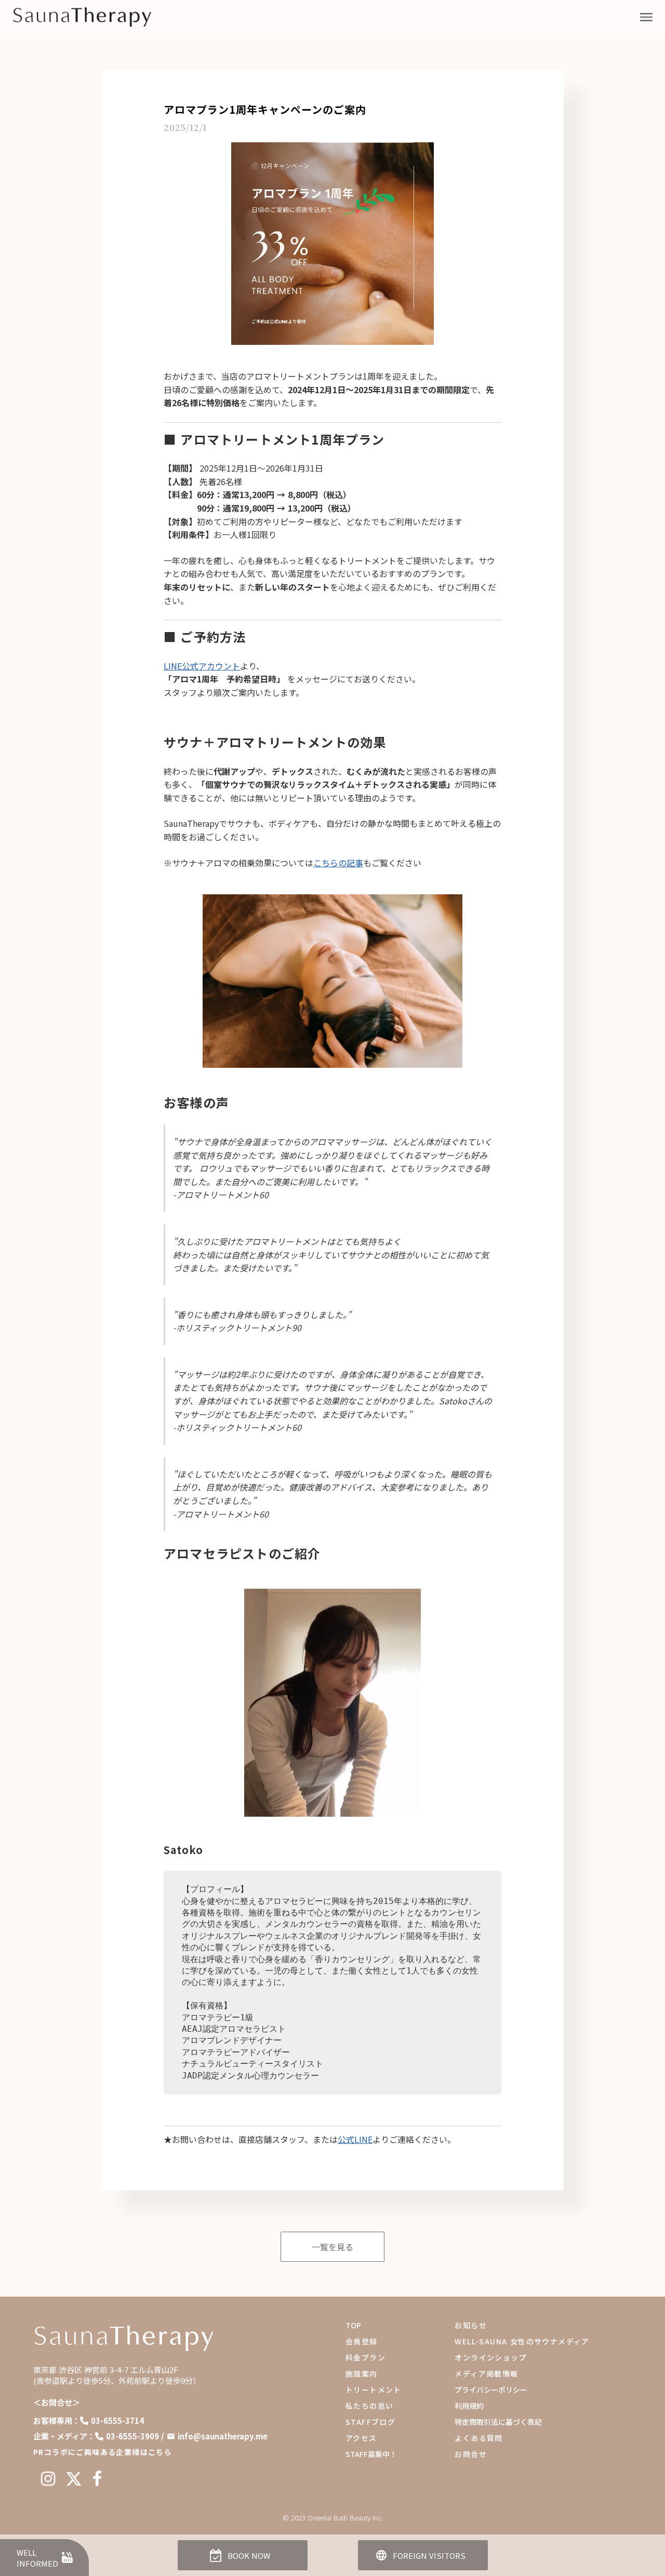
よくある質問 (478, 2438)
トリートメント (374, 2390)
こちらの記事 (338, 863)
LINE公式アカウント (202, 666)
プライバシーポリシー (491, 2390)
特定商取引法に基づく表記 (498, 2422)
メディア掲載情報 (486, 2373)
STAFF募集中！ (371, 2454)
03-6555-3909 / (135, 2436)
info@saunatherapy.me (223, 2436)
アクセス (361, 2438)
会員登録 (362, 2341)
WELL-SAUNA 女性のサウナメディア (522, 2341)
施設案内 (362, 2373)
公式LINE (355, 2139)
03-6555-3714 (117, 2420)
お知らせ (471, 2325)
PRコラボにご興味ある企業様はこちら (103, 2452)
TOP (353, 2325)
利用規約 (469, 2406)
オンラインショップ (491, 2357)
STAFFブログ (370, 2422)
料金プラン (365, 2357)
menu (646, 17)
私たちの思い (369, 2406)
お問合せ (471, 2454)
